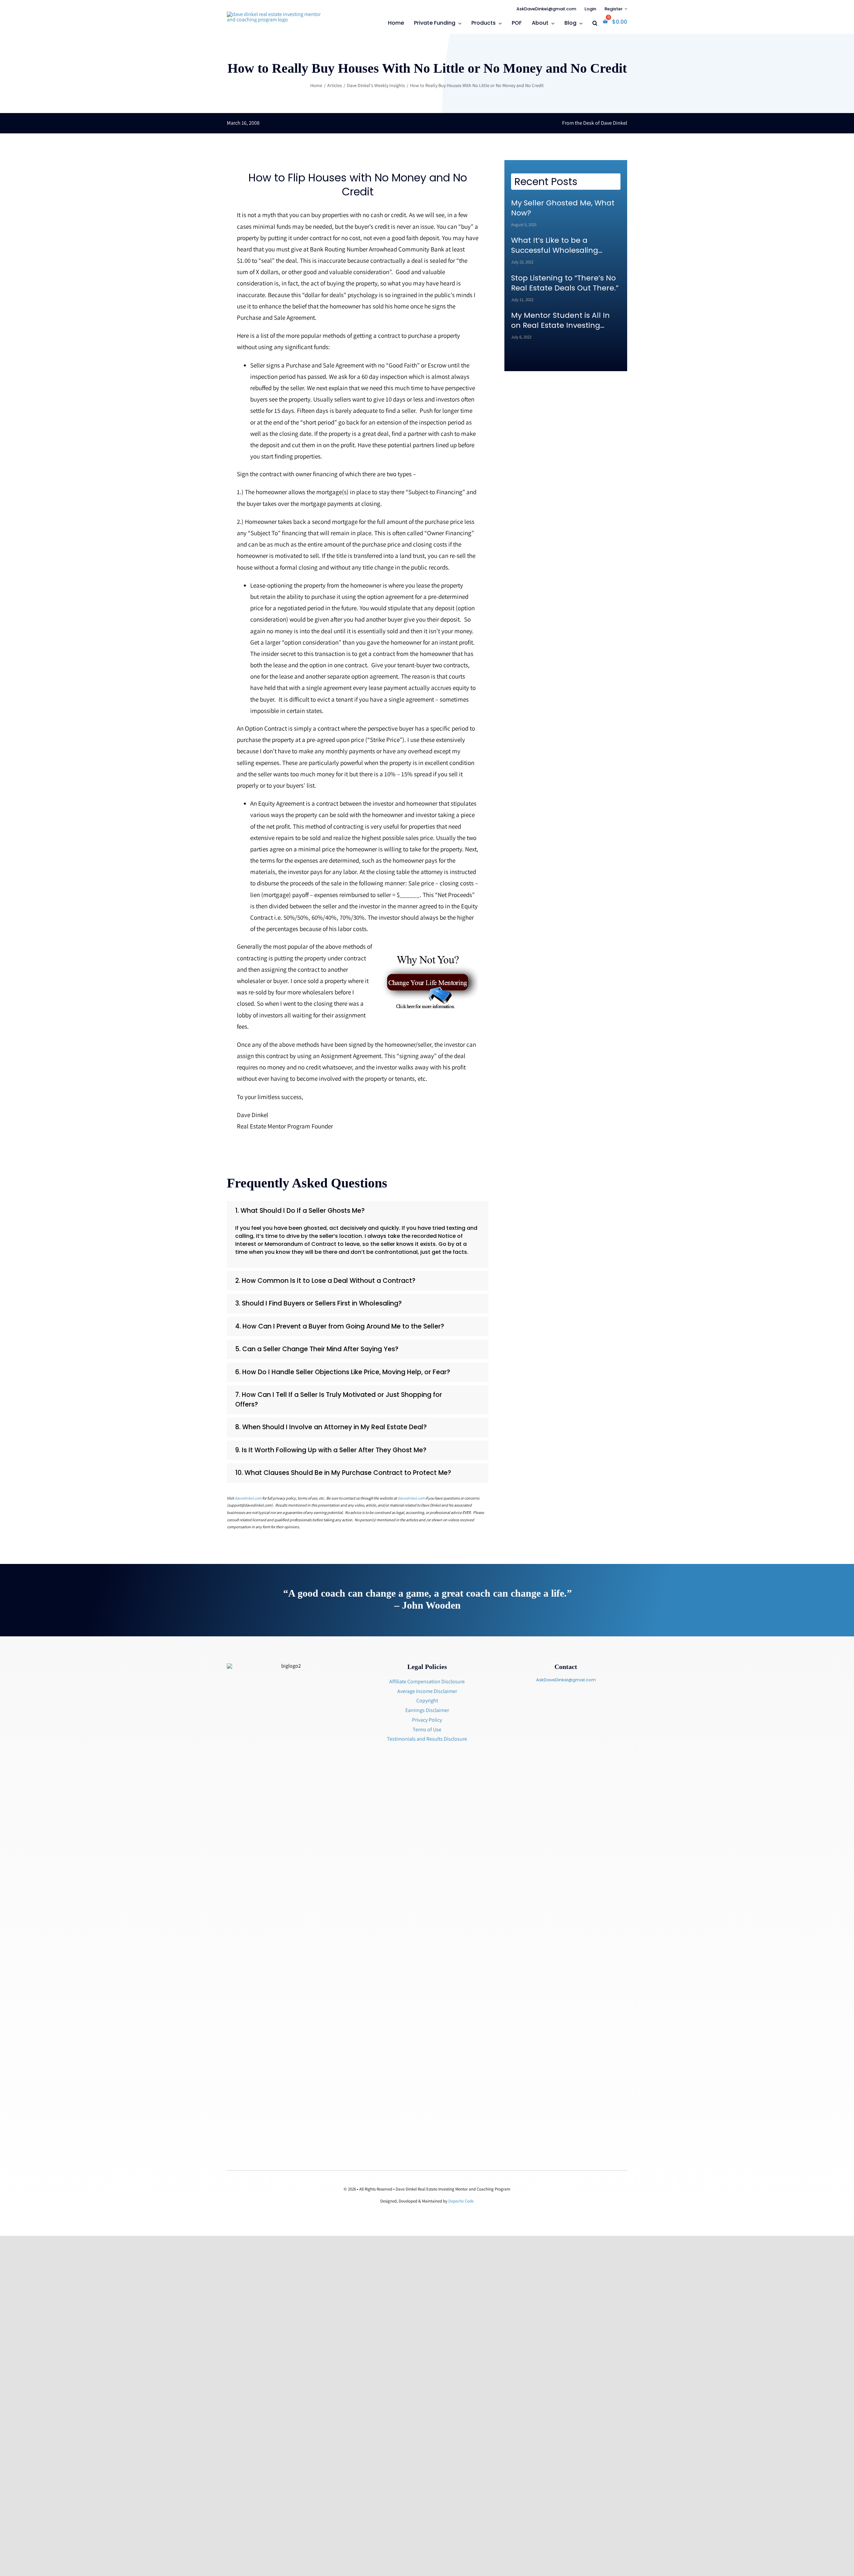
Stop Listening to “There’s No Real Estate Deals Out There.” (565, 283)
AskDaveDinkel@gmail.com (566, 1680)
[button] (595, 24)
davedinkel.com (248, 1498)
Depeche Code (461, 2201)
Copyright (427, 1700)
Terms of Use (427, 1730)
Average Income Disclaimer (427, 1691)
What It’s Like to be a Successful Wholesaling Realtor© (555, 245)
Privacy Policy (427, 1720)
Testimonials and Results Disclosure (427, 1739)
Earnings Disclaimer (427, 1710)
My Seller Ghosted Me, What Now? (563, 208)
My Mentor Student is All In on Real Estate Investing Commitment (560, 320)
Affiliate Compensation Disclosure (427, 1681)
